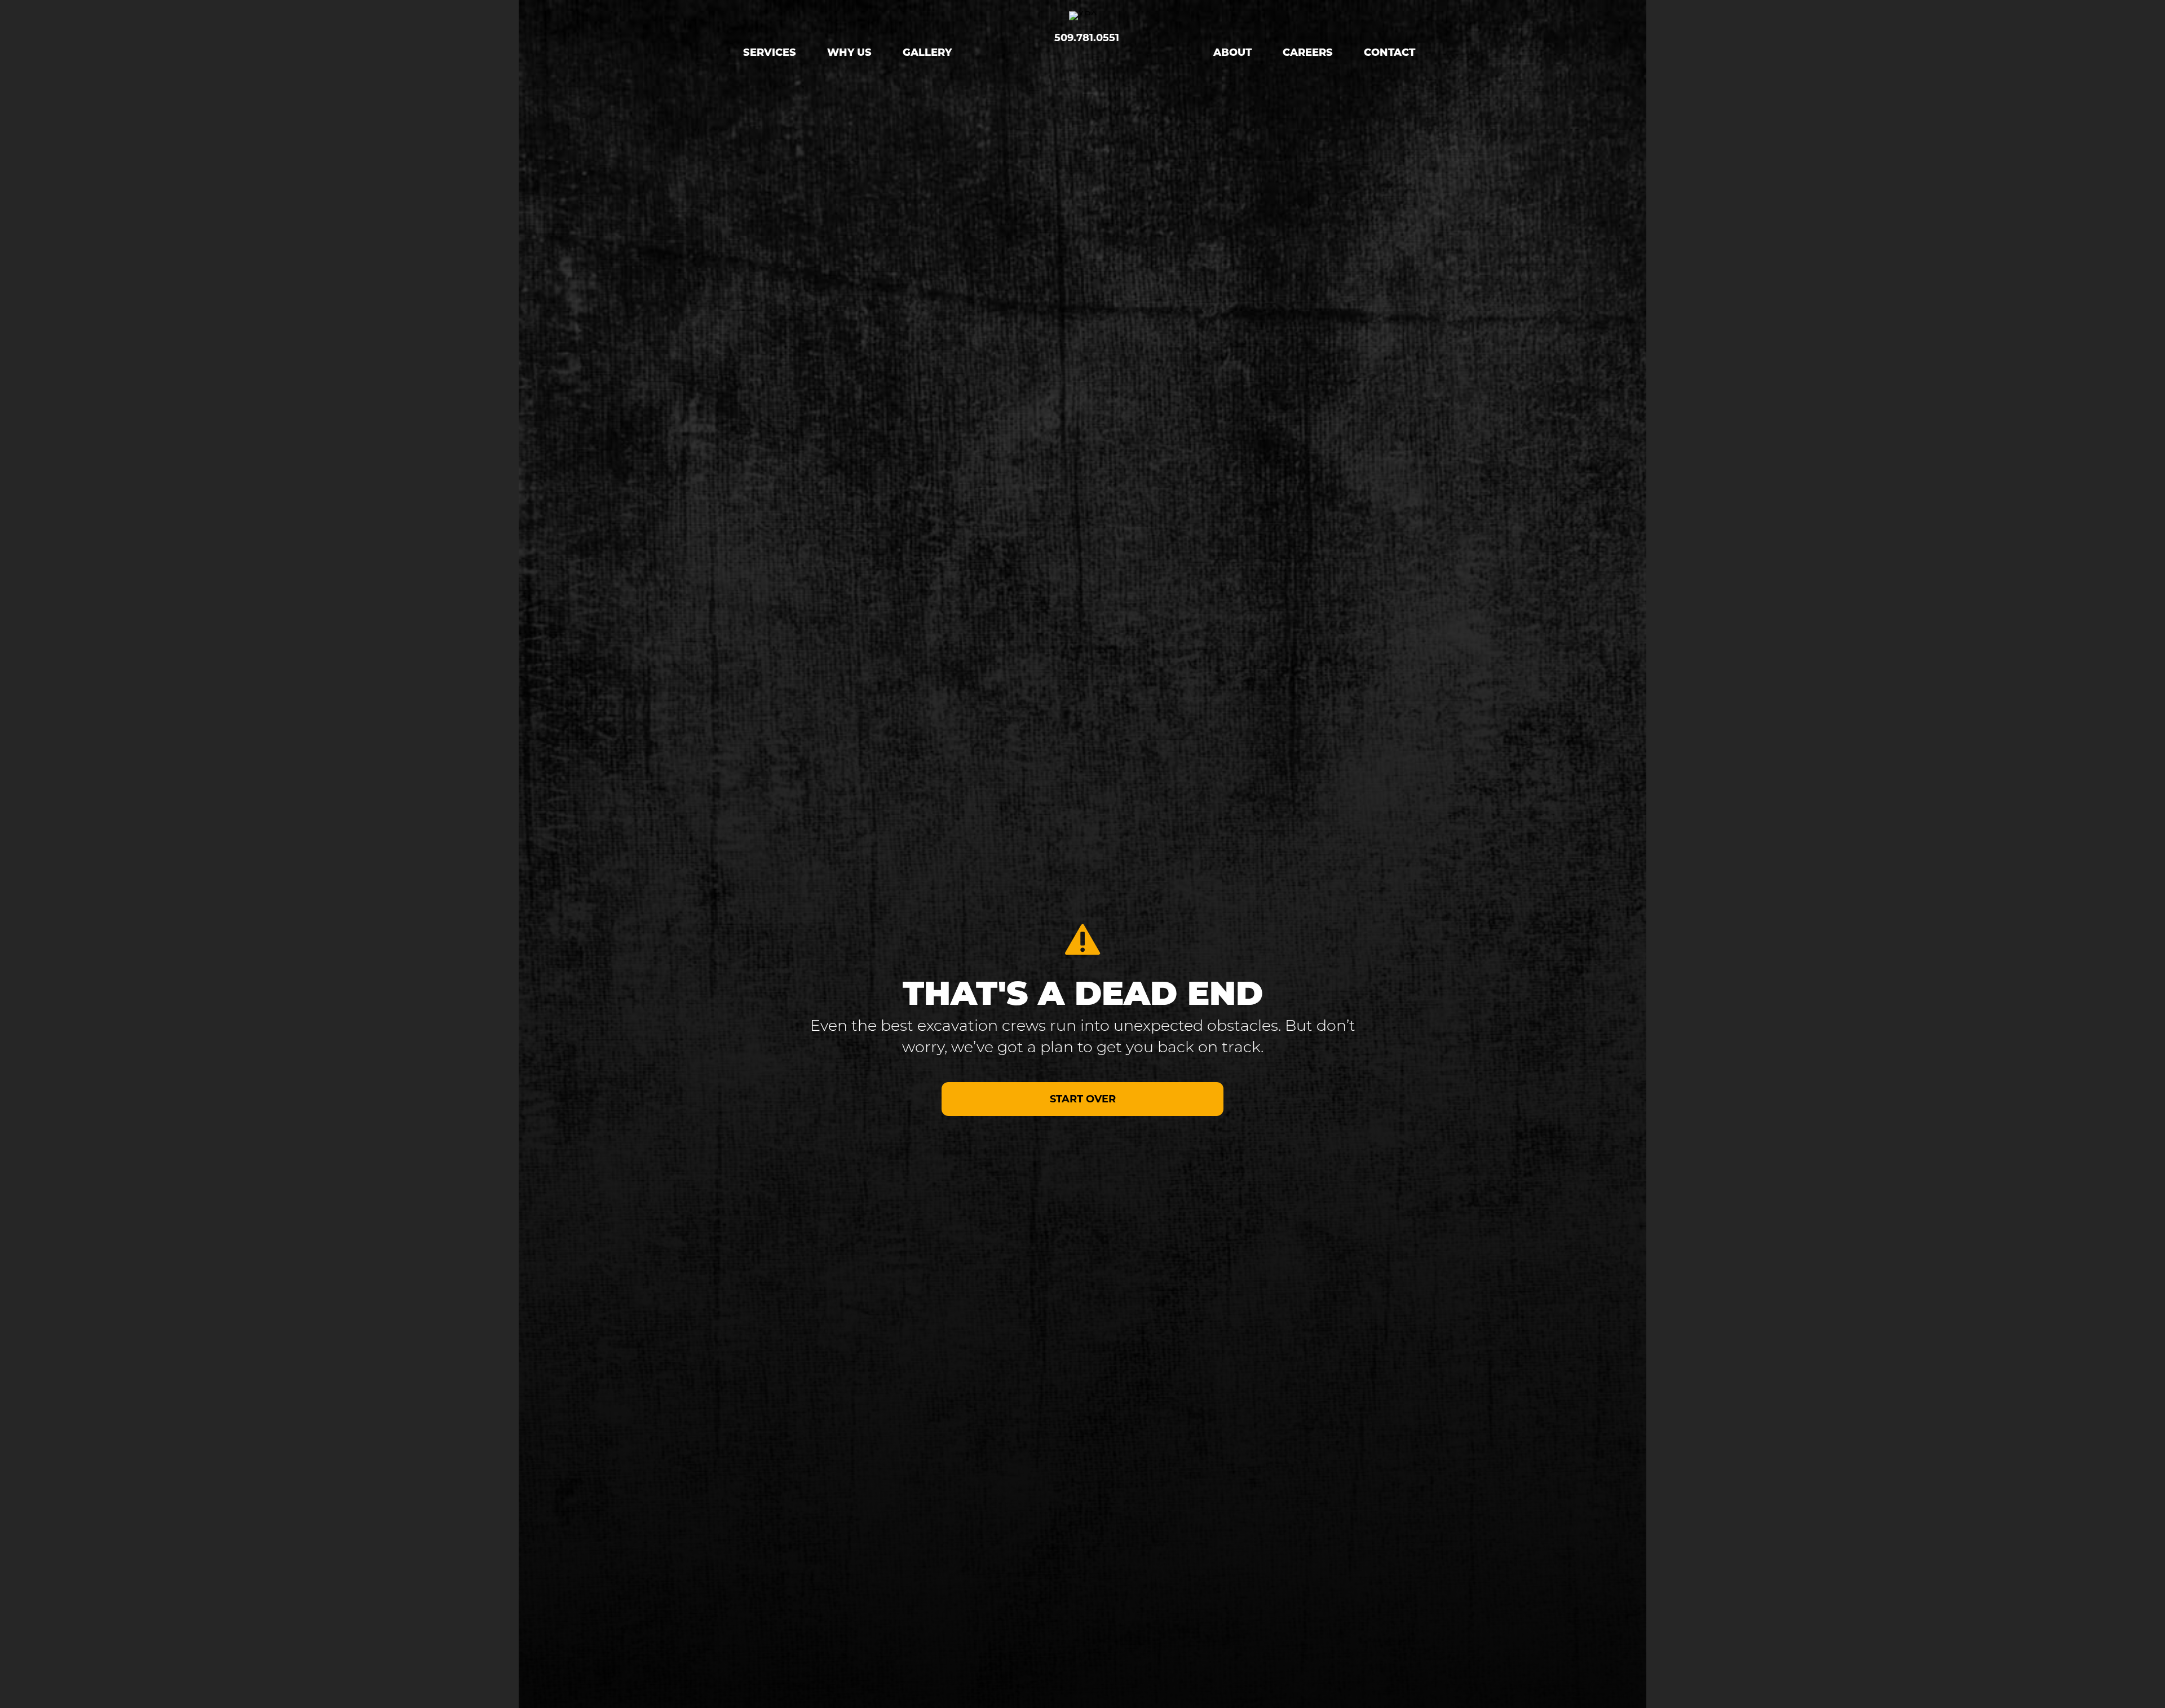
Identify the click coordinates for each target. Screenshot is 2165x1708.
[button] (1082, 1099)
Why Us (849, 54)
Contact (1389, 54)
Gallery (927, 54)
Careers (1308, 54)
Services (770, 54)
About (1232, 54)
